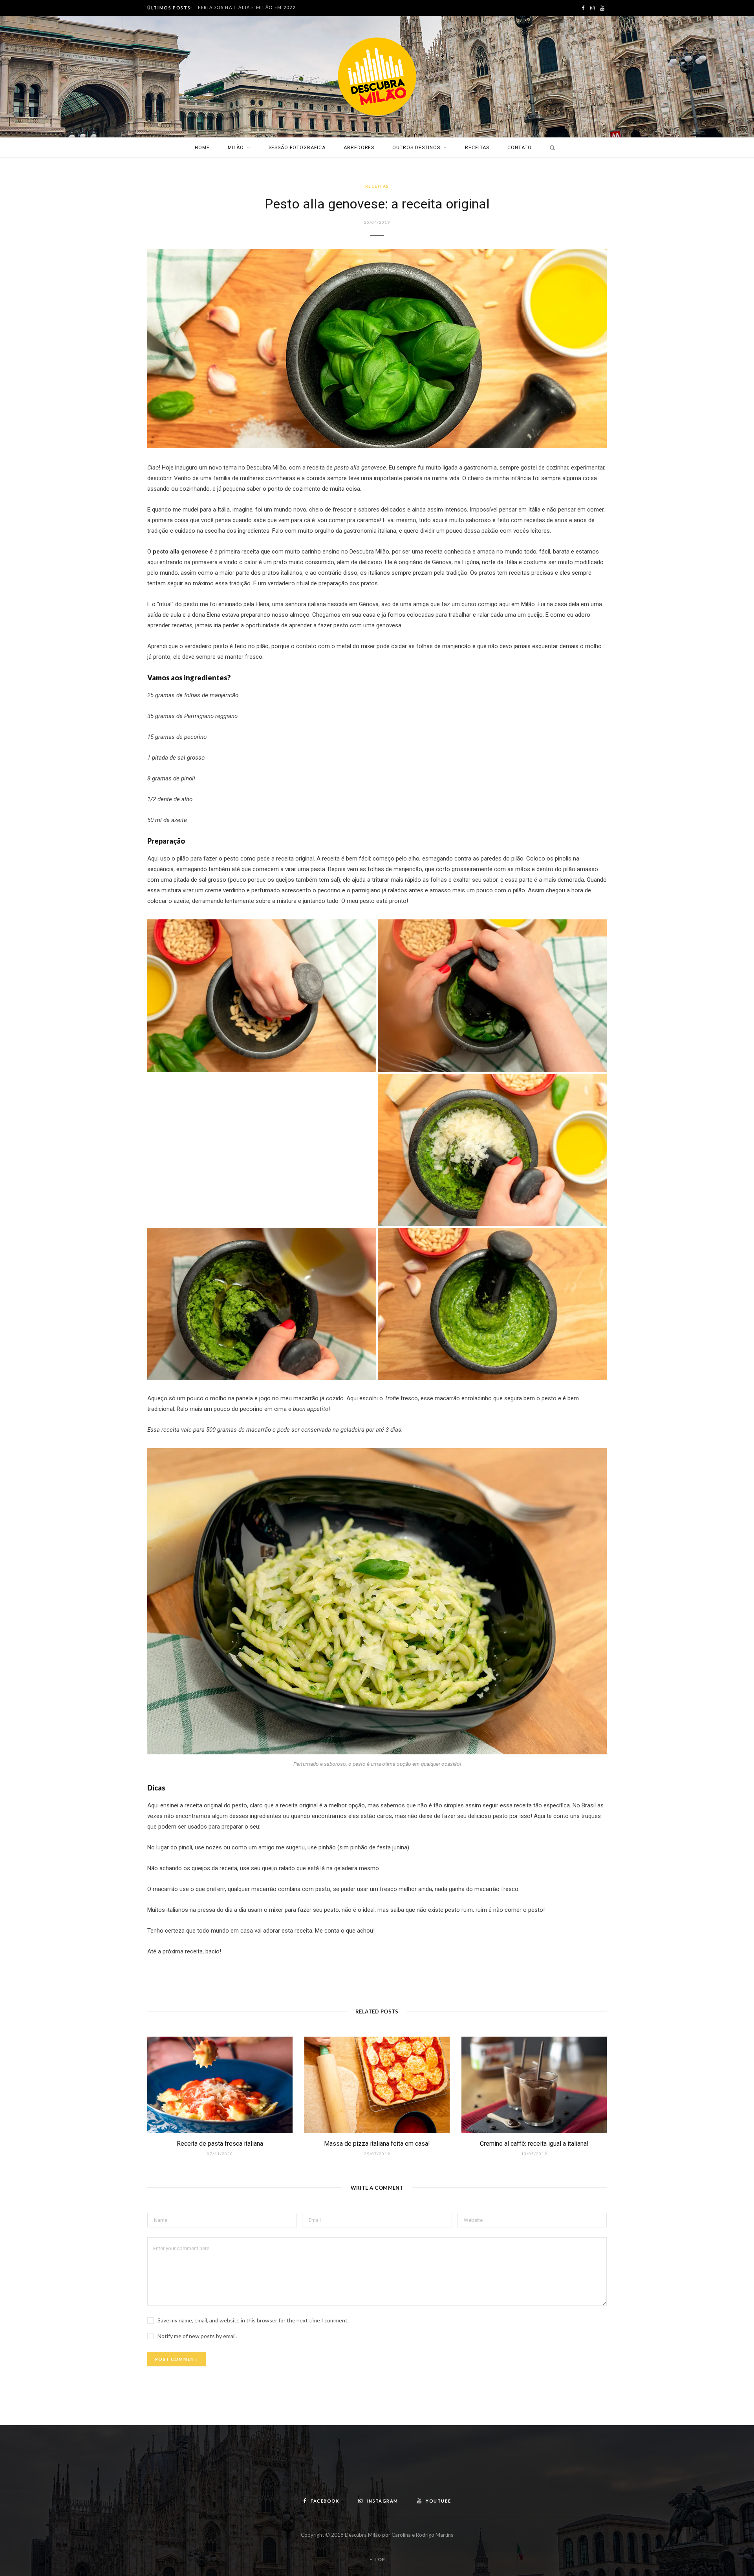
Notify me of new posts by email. (197, 2336)
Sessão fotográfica (297, 148)
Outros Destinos (416, 148)
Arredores (359, 148)
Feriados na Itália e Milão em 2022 (247, 7)
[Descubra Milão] (377, 77)
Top (379, 2559)
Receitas (477, 148)
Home (202, 148)
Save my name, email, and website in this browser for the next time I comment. (253, 2320)
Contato (520, 148)
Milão (236, 148)
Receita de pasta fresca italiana (220, 2144)
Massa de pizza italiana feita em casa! (377, 2144)
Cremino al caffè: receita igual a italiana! (534, 2144)
